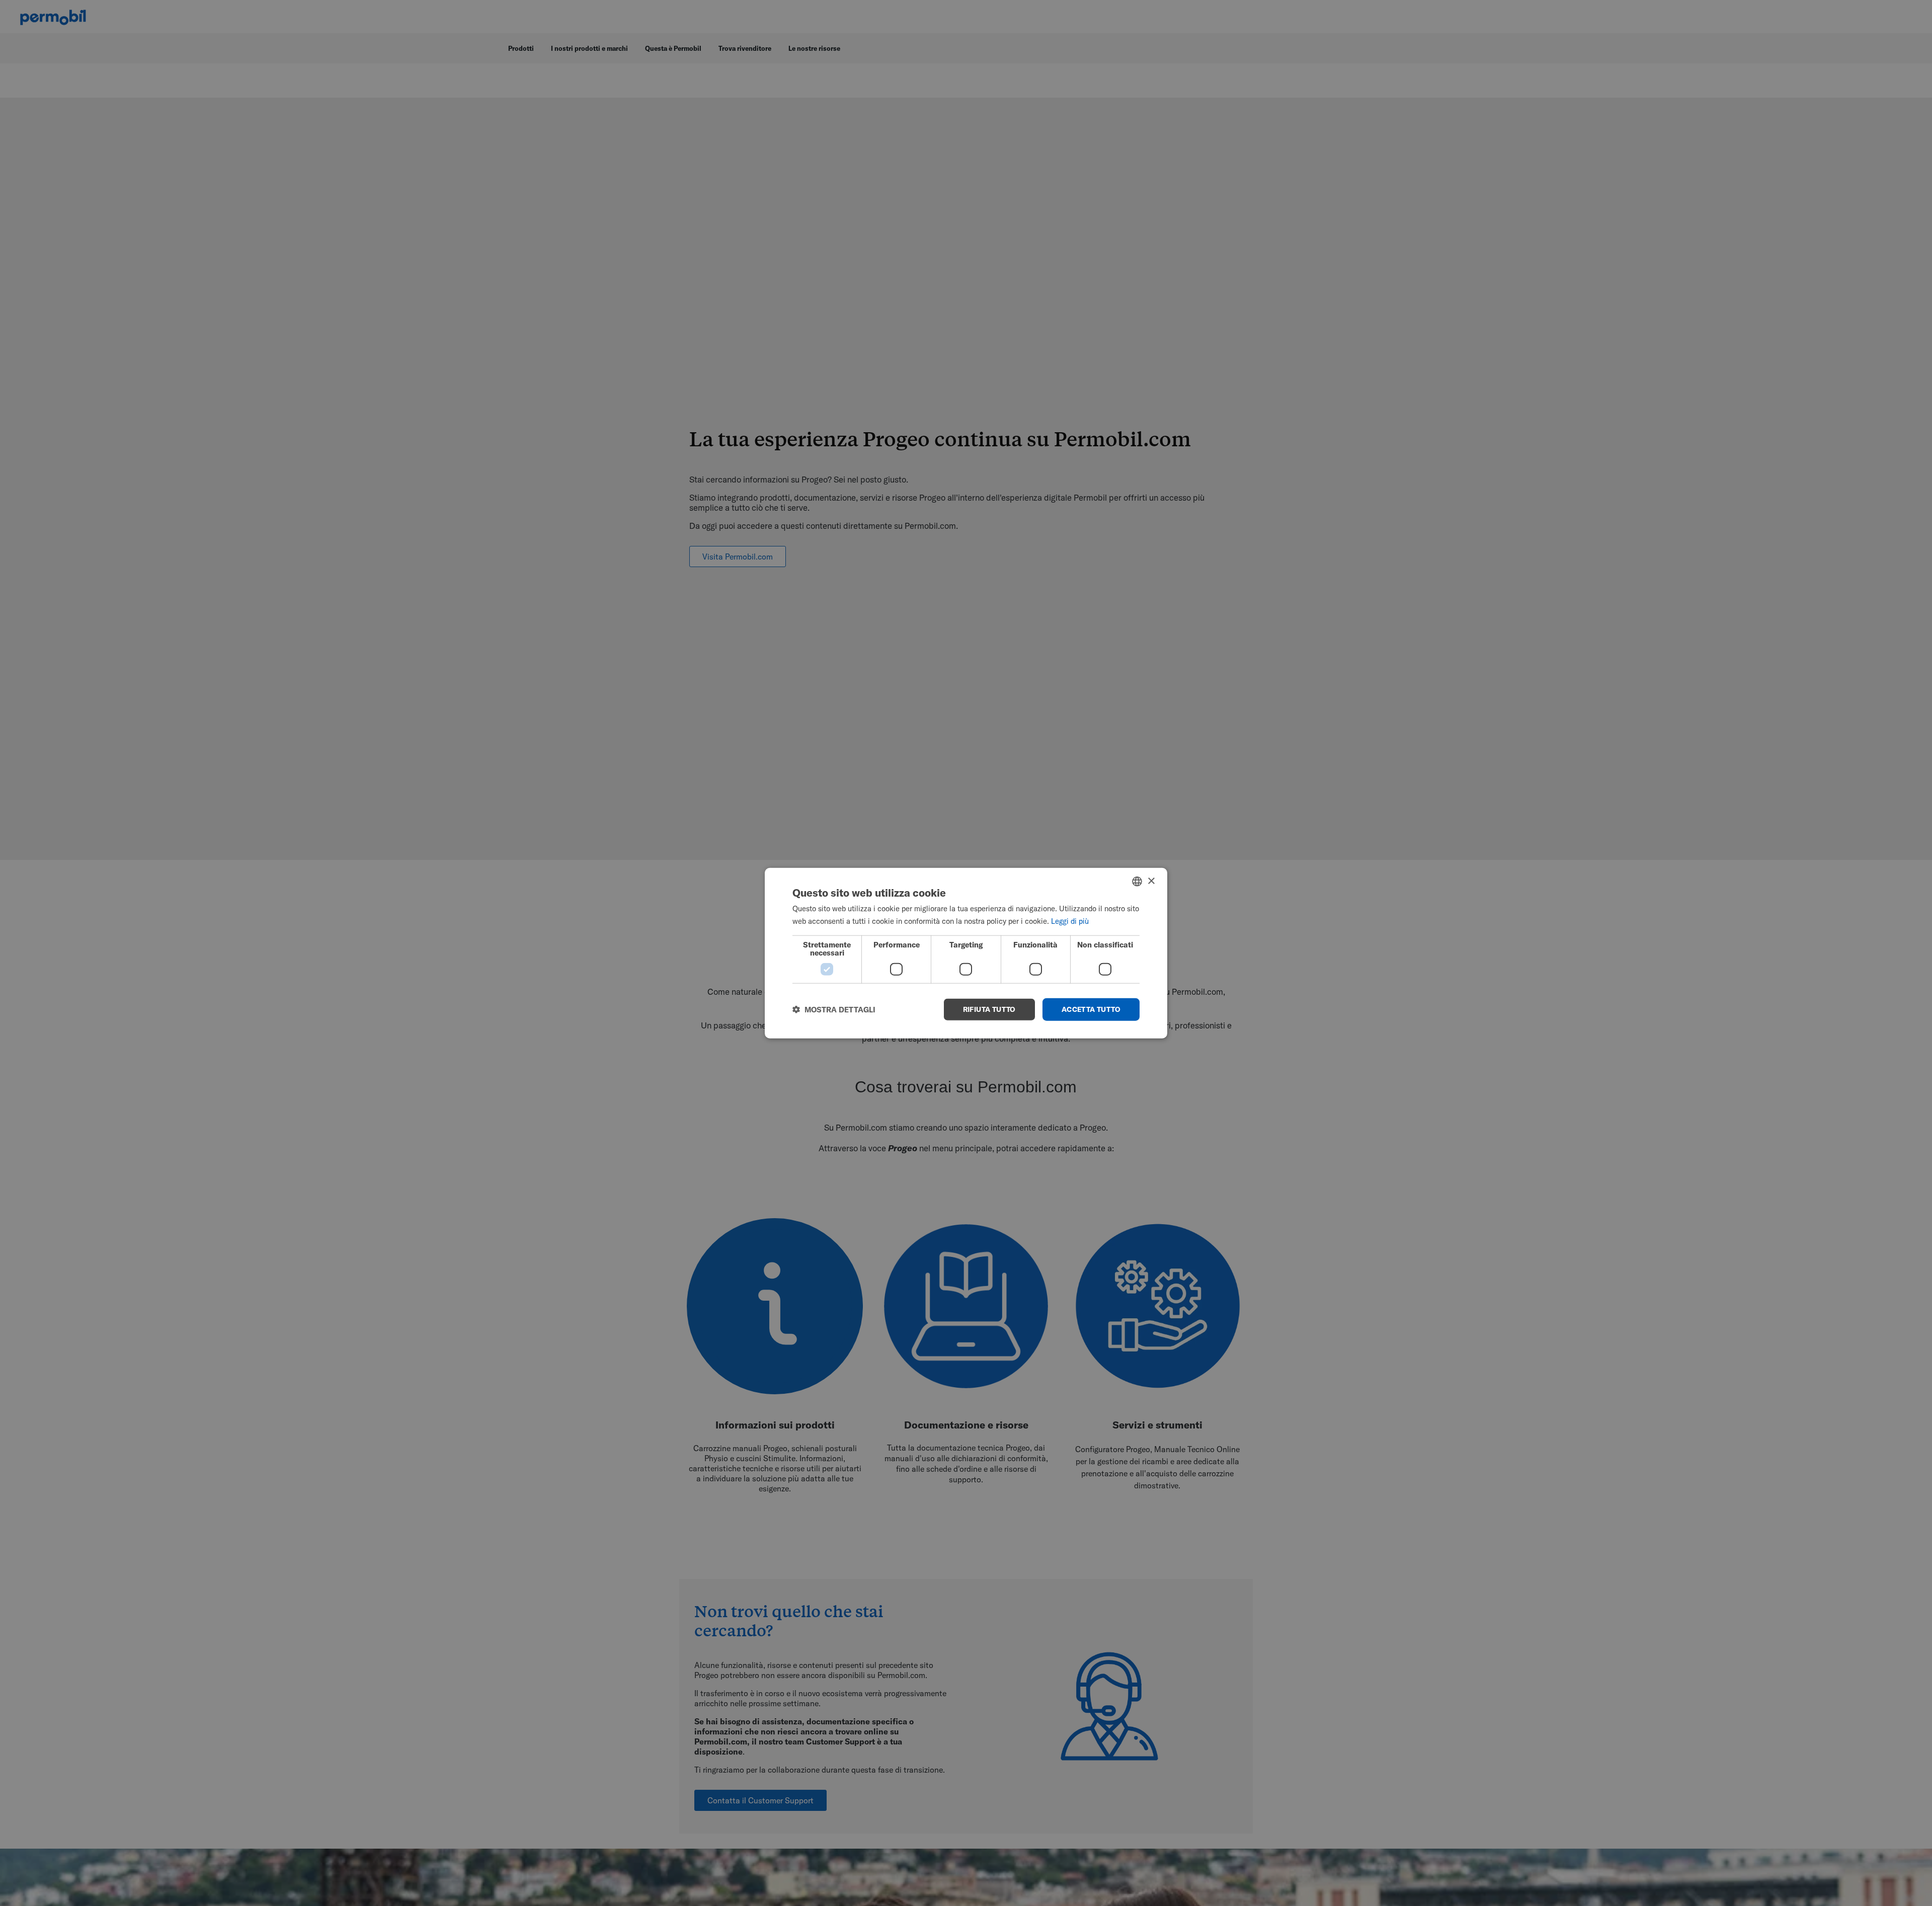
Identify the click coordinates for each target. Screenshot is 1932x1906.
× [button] (1151, 881)
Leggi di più (1070, 921)
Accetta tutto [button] (1091, 1009)
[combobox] (1137, 882)
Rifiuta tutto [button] (989, 1009)
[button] (834, 1009)
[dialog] (966, 953)
